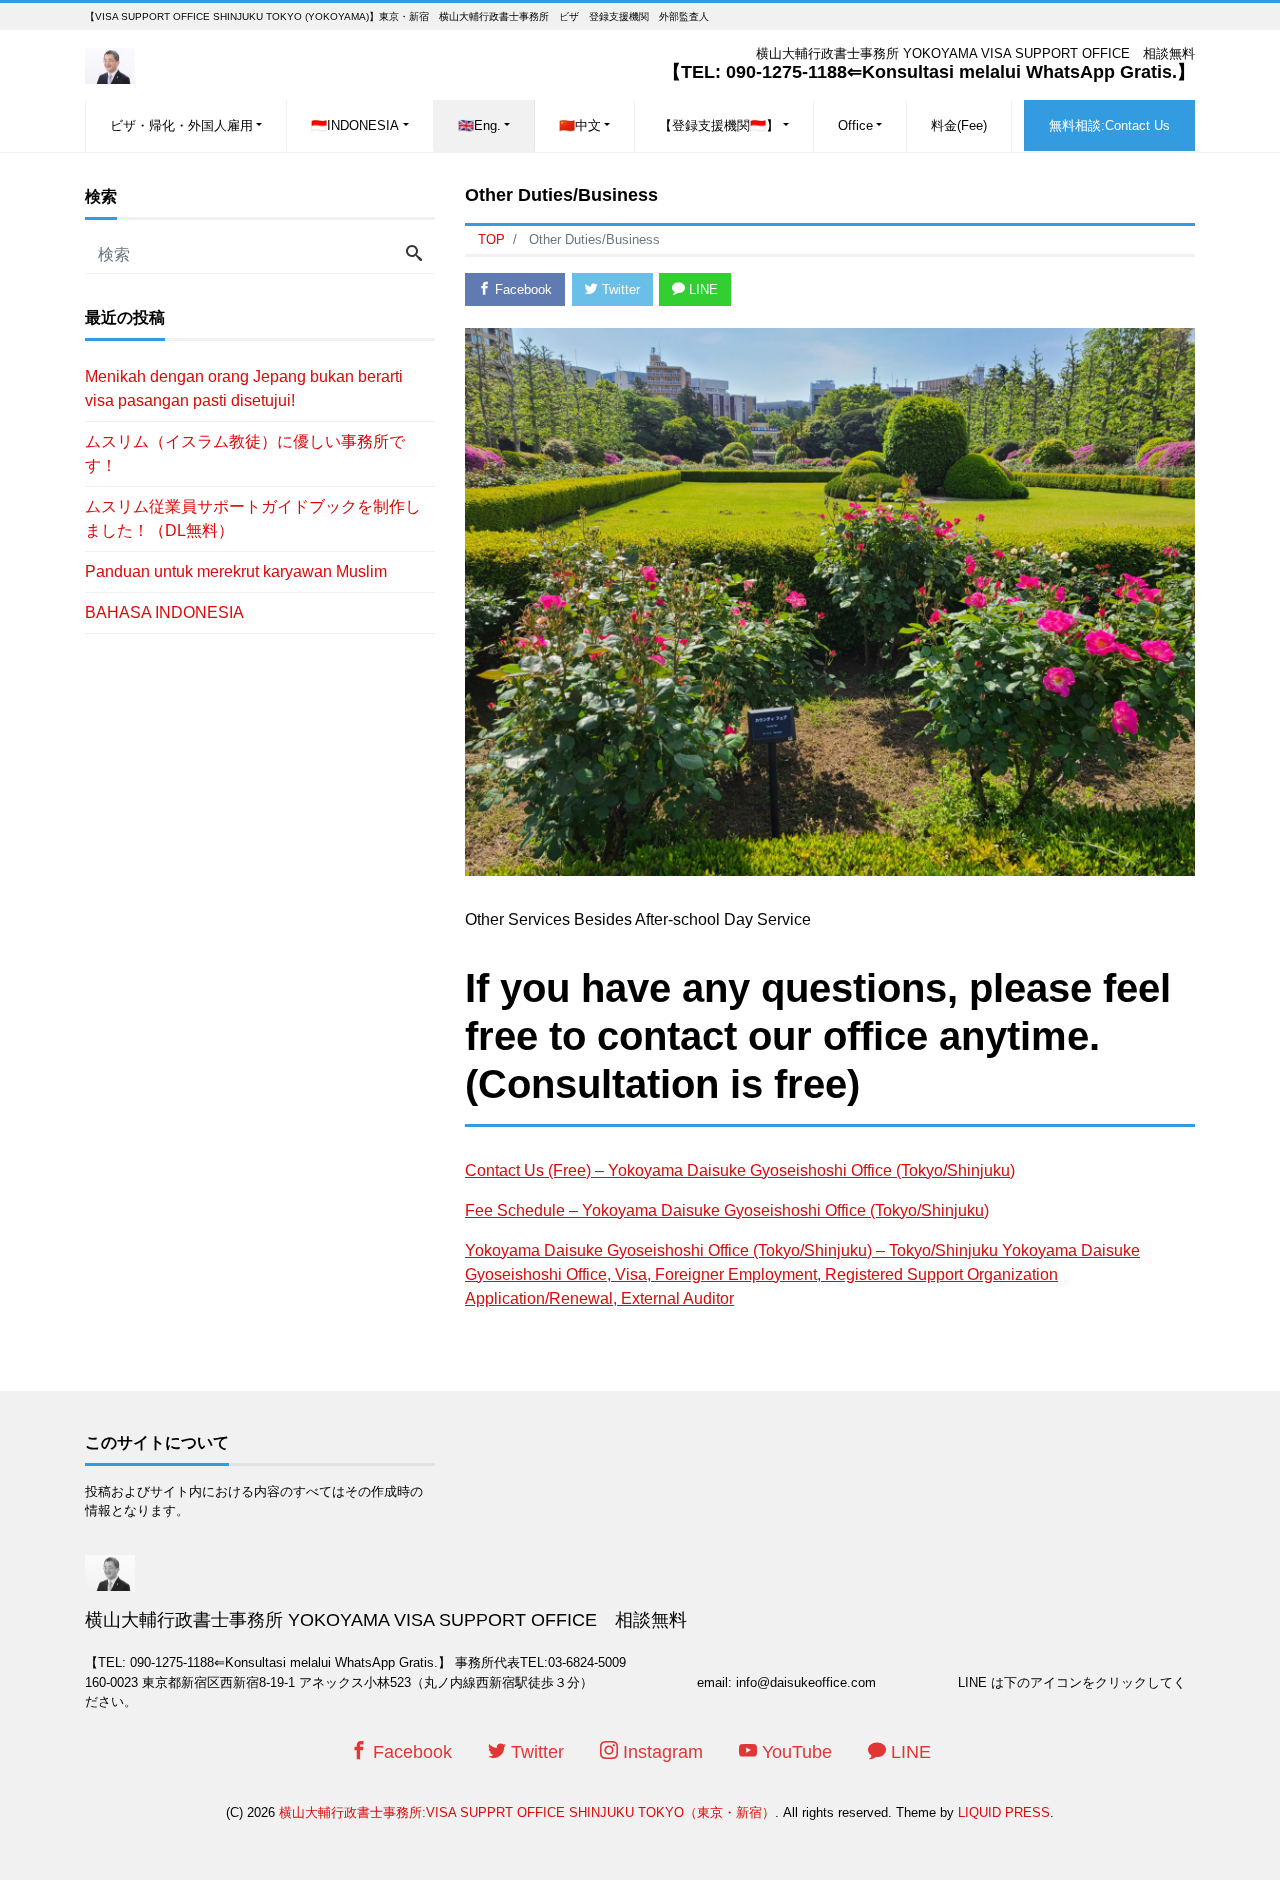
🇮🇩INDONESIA (355, 125)
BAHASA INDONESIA (164, 612)
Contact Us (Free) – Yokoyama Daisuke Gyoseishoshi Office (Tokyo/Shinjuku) (740, 1170)
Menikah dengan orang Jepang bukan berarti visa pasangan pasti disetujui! (244, 388)
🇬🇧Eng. (479, 125)
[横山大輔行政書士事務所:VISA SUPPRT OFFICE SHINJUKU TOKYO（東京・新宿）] (110, 63)
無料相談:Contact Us (1109, 125)
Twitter (619, 289)
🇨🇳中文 (580, 125)
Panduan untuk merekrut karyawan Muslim (236, 571)
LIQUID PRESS (1004, 1812)
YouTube (794, 1752)
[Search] (414, 255)
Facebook (521, 289)
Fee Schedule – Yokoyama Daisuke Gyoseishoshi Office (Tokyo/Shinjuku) (727, 1210)
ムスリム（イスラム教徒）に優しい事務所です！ (245, 453)
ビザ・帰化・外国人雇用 (181, 125)
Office (855, 125)
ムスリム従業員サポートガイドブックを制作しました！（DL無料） (253, 518)
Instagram (660, 1752)
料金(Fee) (959, 125)
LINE (701, 289)
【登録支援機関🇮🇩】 (719, 125)
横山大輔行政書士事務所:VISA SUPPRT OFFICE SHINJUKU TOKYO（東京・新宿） (527, 1812)
